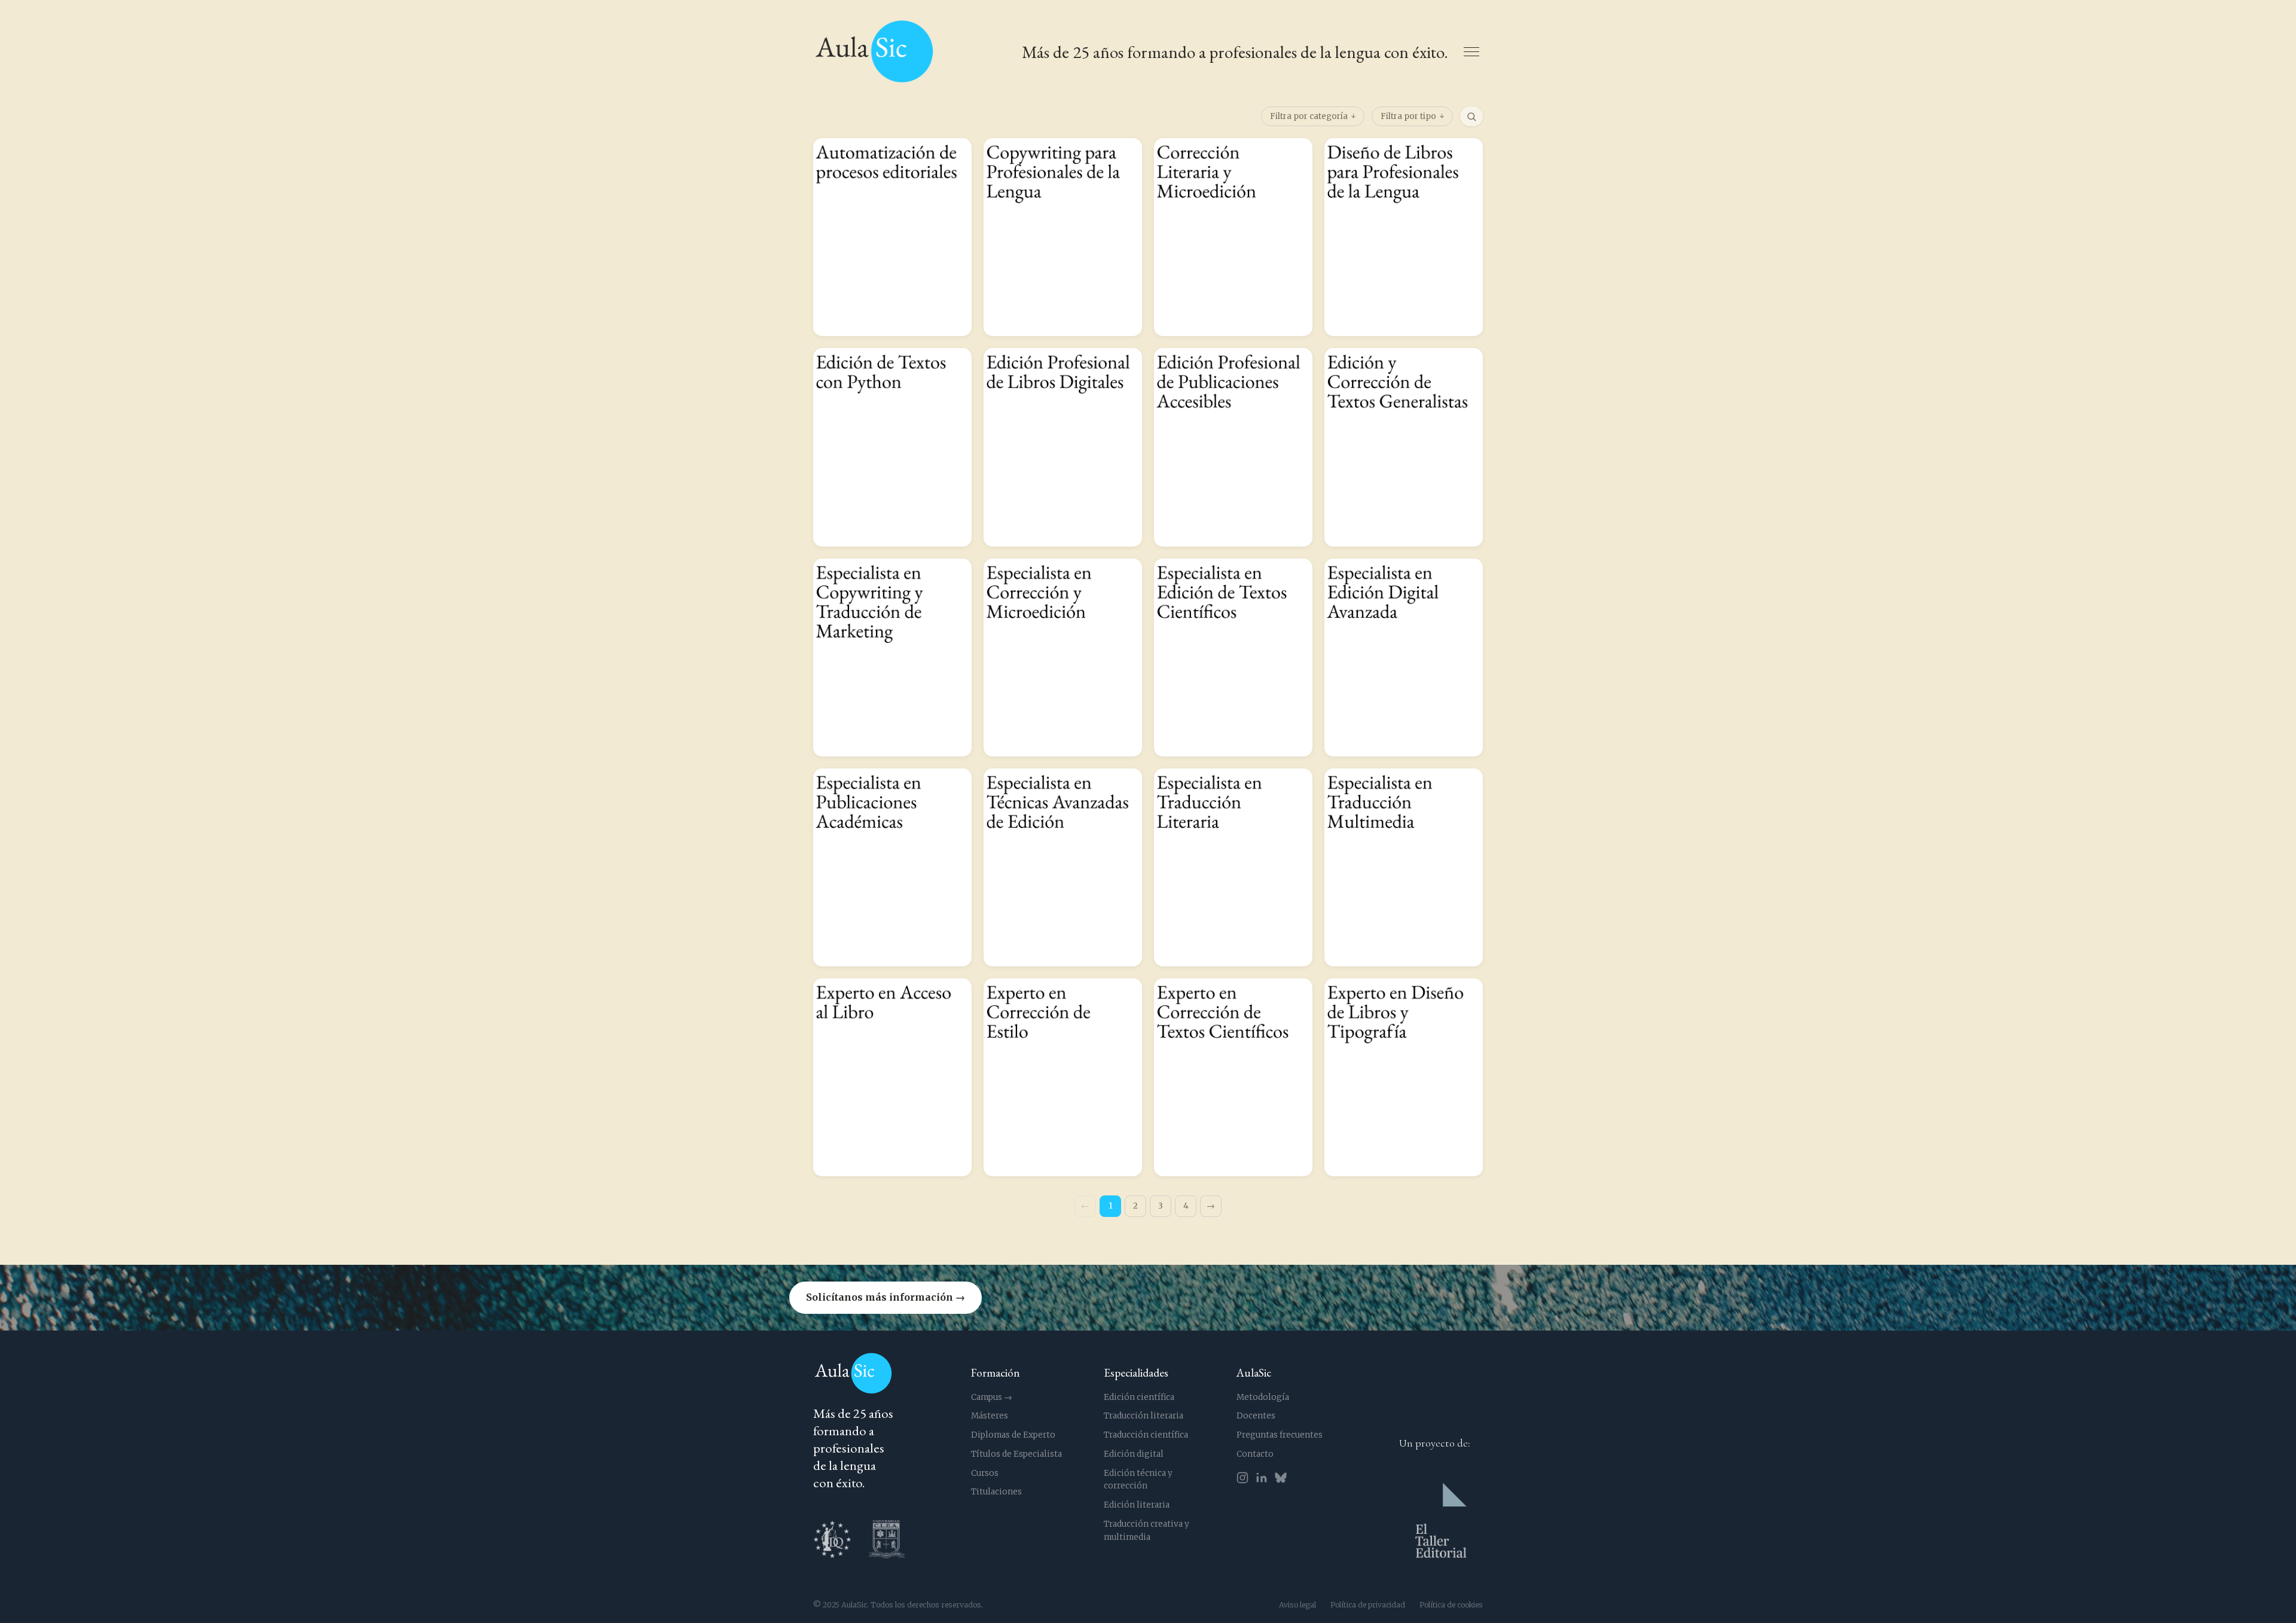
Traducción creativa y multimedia (1147, 1531)
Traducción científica (1146, 1435)
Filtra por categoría (1309, 116)
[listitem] (892, 237)
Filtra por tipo (1408, 116)
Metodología (1263, 1397)
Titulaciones (996, 1492)
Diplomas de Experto (1013, 1435)
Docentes (1256, 1416)
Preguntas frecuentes (1280, 1435)
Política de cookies (1451, 1605)
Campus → (992, 1397)
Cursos (985, 1473)
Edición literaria (1137, 1505)
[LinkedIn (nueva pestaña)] (1262, 1478)
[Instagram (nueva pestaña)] (1242, 1478)
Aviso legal (1297, 1605)
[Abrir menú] (1471, 52)
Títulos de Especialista (1016, 1454)
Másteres (990, 1416)
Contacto (1255, 1454)
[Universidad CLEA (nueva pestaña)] (887, 1539)
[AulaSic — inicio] (874, 52)
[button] (1148, 1298)
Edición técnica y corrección (1138, 1480)
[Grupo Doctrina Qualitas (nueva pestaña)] (832, 1539)
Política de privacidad (1368, 1605)
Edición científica (1139, 1397)
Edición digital (1134, 1454)
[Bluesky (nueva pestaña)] (1281, 1478)
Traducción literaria (1144, 1416)
